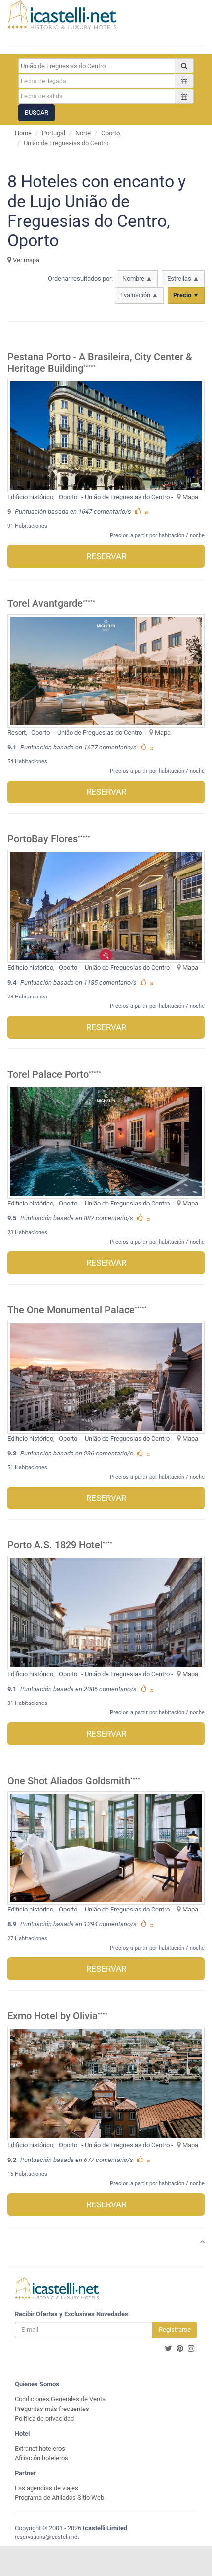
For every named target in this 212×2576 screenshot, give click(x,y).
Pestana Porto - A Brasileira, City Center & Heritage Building (100, 363)
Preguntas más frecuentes (52, 2409)
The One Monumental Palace (71, 1310)
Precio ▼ (186, 295)
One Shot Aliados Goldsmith (69, 1781)
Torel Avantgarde (45, 603)
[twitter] (168, 2349)
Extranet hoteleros (40, 2448)
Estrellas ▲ (183, 278)
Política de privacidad (44, 2419)
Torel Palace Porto (48, 1074)
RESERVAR (106, 556)
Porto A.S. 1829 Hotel (55, 1545)
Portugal (53, 133)
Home (23, 133)
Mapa (190, 497)
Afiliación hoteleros (41, 2458)
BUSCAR (36, 112)
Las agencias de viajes (47, 2488)
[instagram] (191, 2349)
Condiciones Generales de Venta (60, 2399)
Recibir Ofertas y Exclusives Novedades (71, 2314)
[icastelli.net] (62, 15)
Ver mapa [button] (25, 260)
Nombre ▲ (137, 278)
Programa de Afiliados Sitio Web (59, 2498)
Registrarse (175, 2330)
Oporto (110, 133)
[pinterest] (180, 2349)
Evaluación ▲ (139, 295)
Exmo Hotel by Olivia (53, 2016)
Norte (83, 133)
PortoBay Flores (43, 839)
